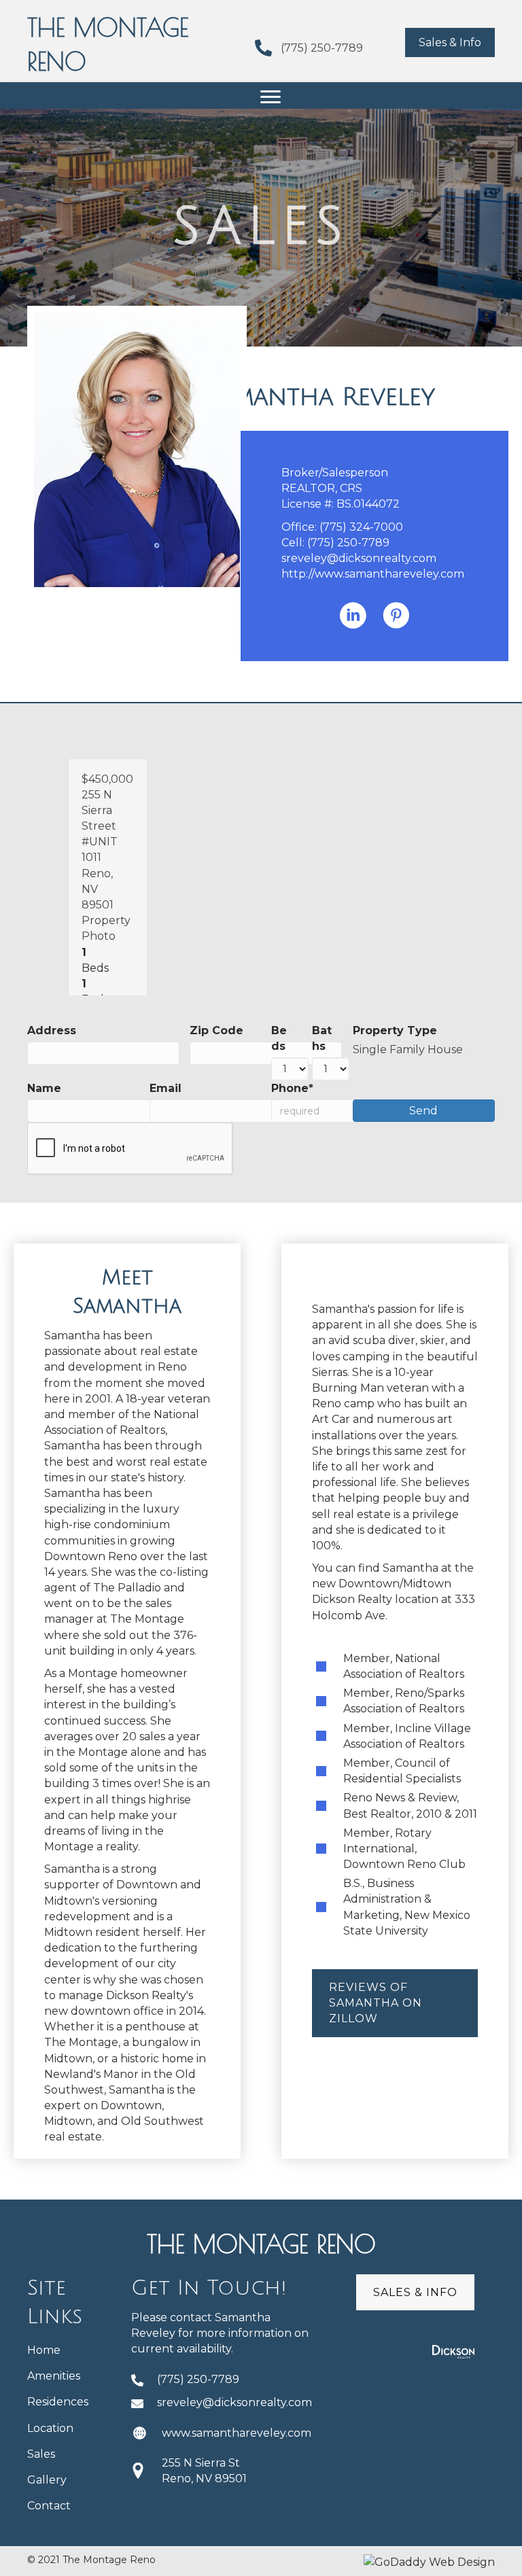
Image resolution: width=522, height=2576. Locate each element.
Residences (58, 2402)
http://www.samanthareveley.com (373, 574)
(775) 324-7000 (361, 527)
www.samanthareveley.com (237, 2433)
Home (44, 2350)
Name (44, 1088)
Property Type (395, 1030)
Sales (41, 2454)
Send (423, 1111)
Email (166, 1088)
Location (50, 2428)
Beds (279, 1038)
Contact (49, 2506)
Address (52, 1030)
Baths (322, 1038)
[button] (450, 42)
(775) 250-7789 (322, 48)
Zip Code (216, 1030)
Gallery (47, 2480)
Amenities (54, 2376)
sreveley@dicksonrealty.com (359, 558)
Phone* (292, 1088)
